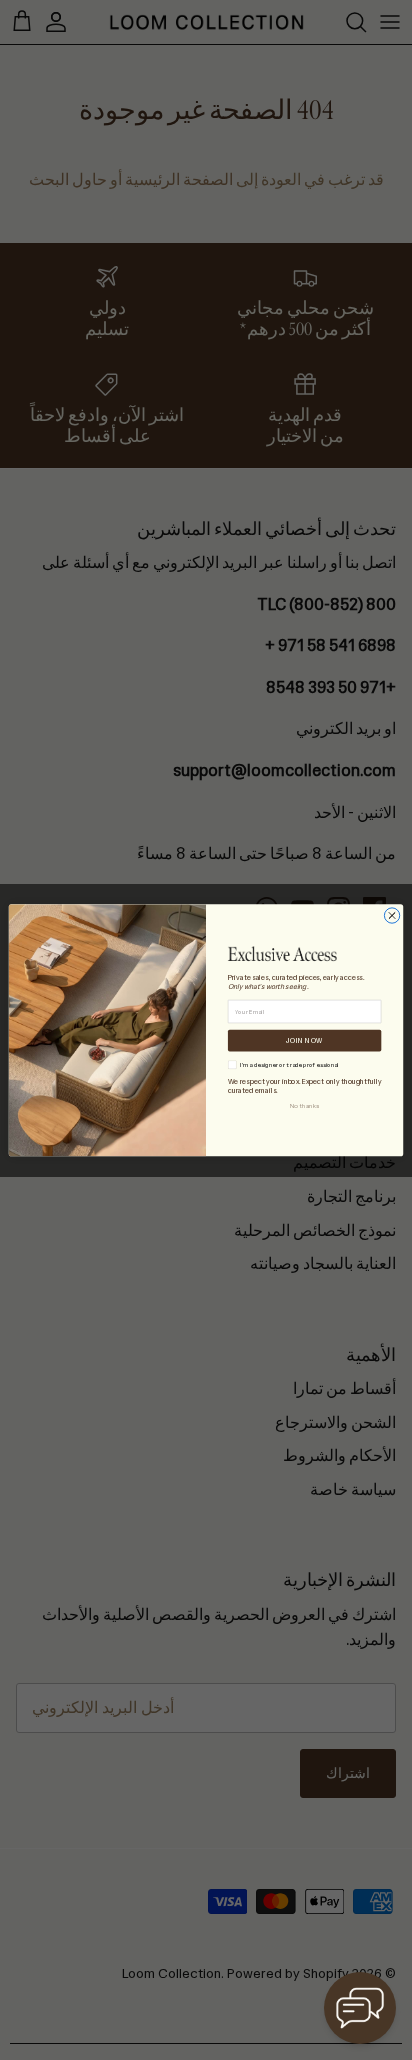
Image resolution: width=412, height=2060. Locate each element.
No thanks (304, 1106)
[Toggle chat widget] (360, 2008)
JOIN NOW (304, 1040)
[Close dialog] (391, 915)
